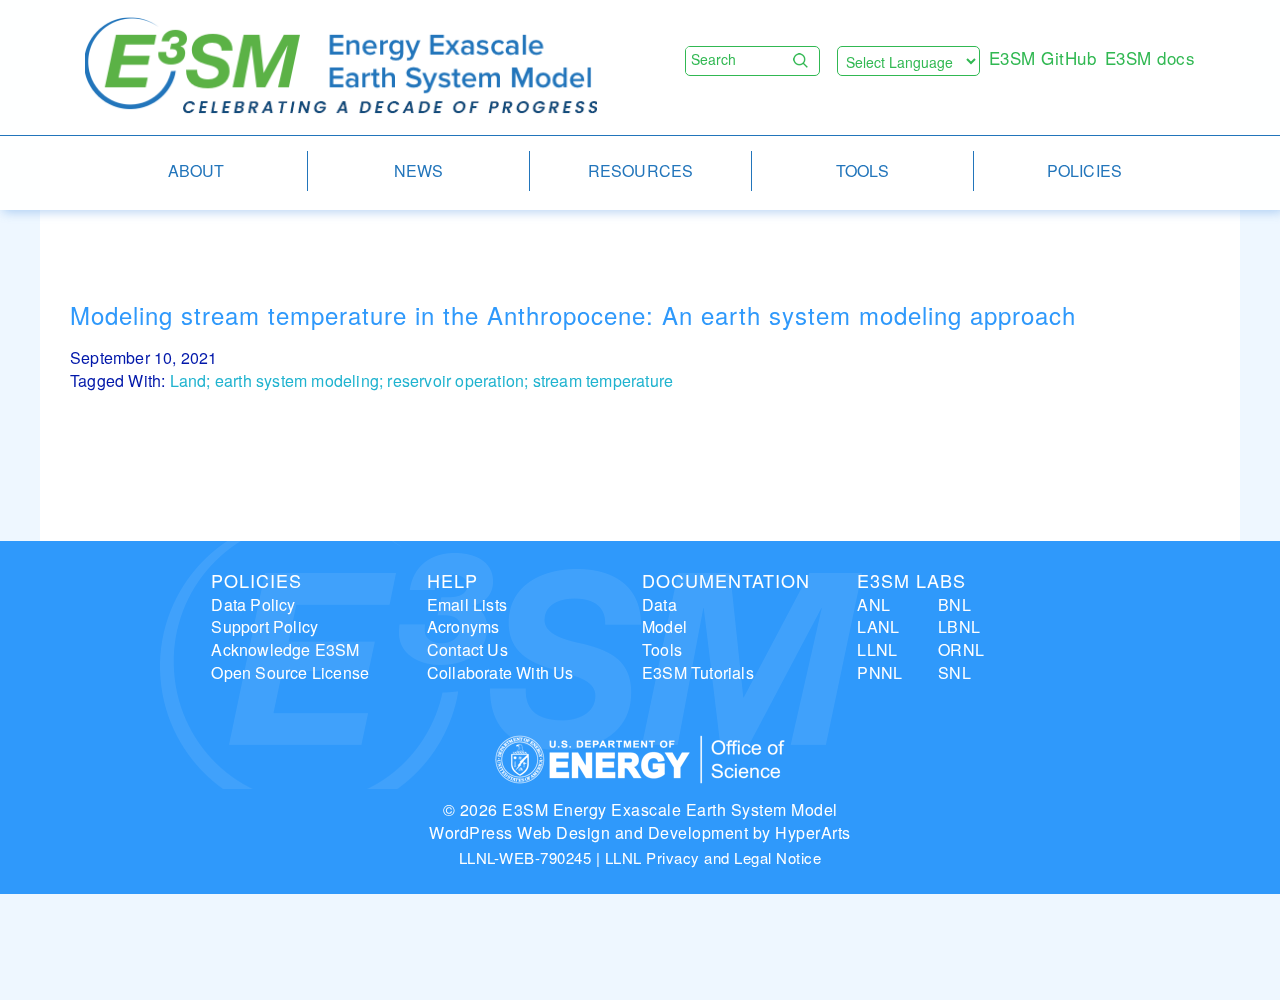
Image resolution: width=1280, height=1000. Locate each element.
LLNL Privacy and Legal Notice (713, 857)
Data (659, 604)
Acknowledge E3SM (285, 649)
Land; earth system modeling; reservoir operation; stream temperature (422, 380)
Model (664, 626)
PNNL (879, 672)
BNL (954, 604)
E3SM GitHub (1043, 57)
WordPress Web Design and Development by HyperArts (640, 832)
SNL (954, 672)
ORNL (961, 649)
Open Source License (290, 672)
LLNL (877, 649)
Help (452, 580)
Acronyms (463, 626)
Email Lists (467, 604)
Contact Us (467, 649)
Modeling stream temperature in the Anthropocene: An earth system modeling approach (573, 314)
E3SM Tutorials (698, 672)
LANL (878, 626)
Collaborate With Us (500, 672)
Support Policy (264, 626)
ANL (873, 604)
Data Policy (253, 604)
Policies (256, 580)
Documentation (726, 580)
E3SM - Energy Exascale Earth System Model (341, 66)
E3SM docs (1150, 57)
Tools (662, 649)
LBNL (959, 626)
